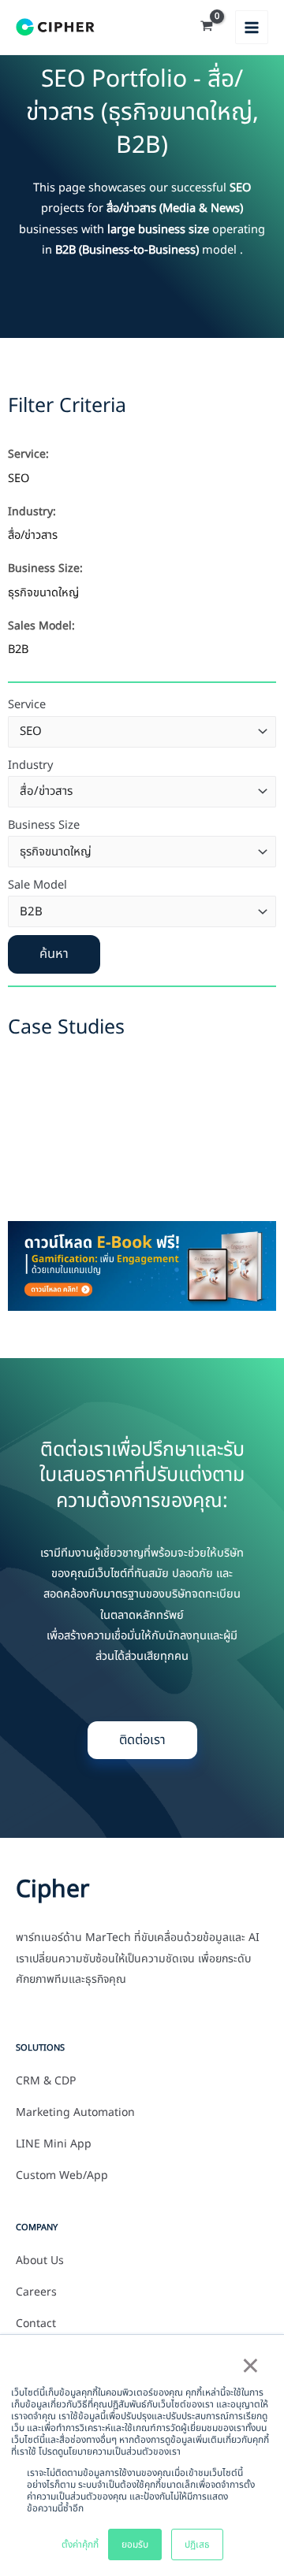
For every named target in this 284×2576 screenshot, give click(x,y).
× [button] (250, 2367)
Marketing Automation (75, 2113)
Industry (30, 766)
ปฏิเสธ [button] (197, 2544)
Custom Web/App (62, 2176)
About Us (40, 2261)
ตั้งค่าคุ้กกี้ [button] (80, 2544)
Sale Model (37, 885)
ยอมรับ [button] (135, 2544)
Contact (36, 2324)
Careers (36, 2292)
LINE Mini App (54, 2144)
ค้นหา (54, 954)
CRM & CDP (46, 2081)
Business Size (44, 826)
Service (27, 705)
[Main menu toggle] (252, 27)
